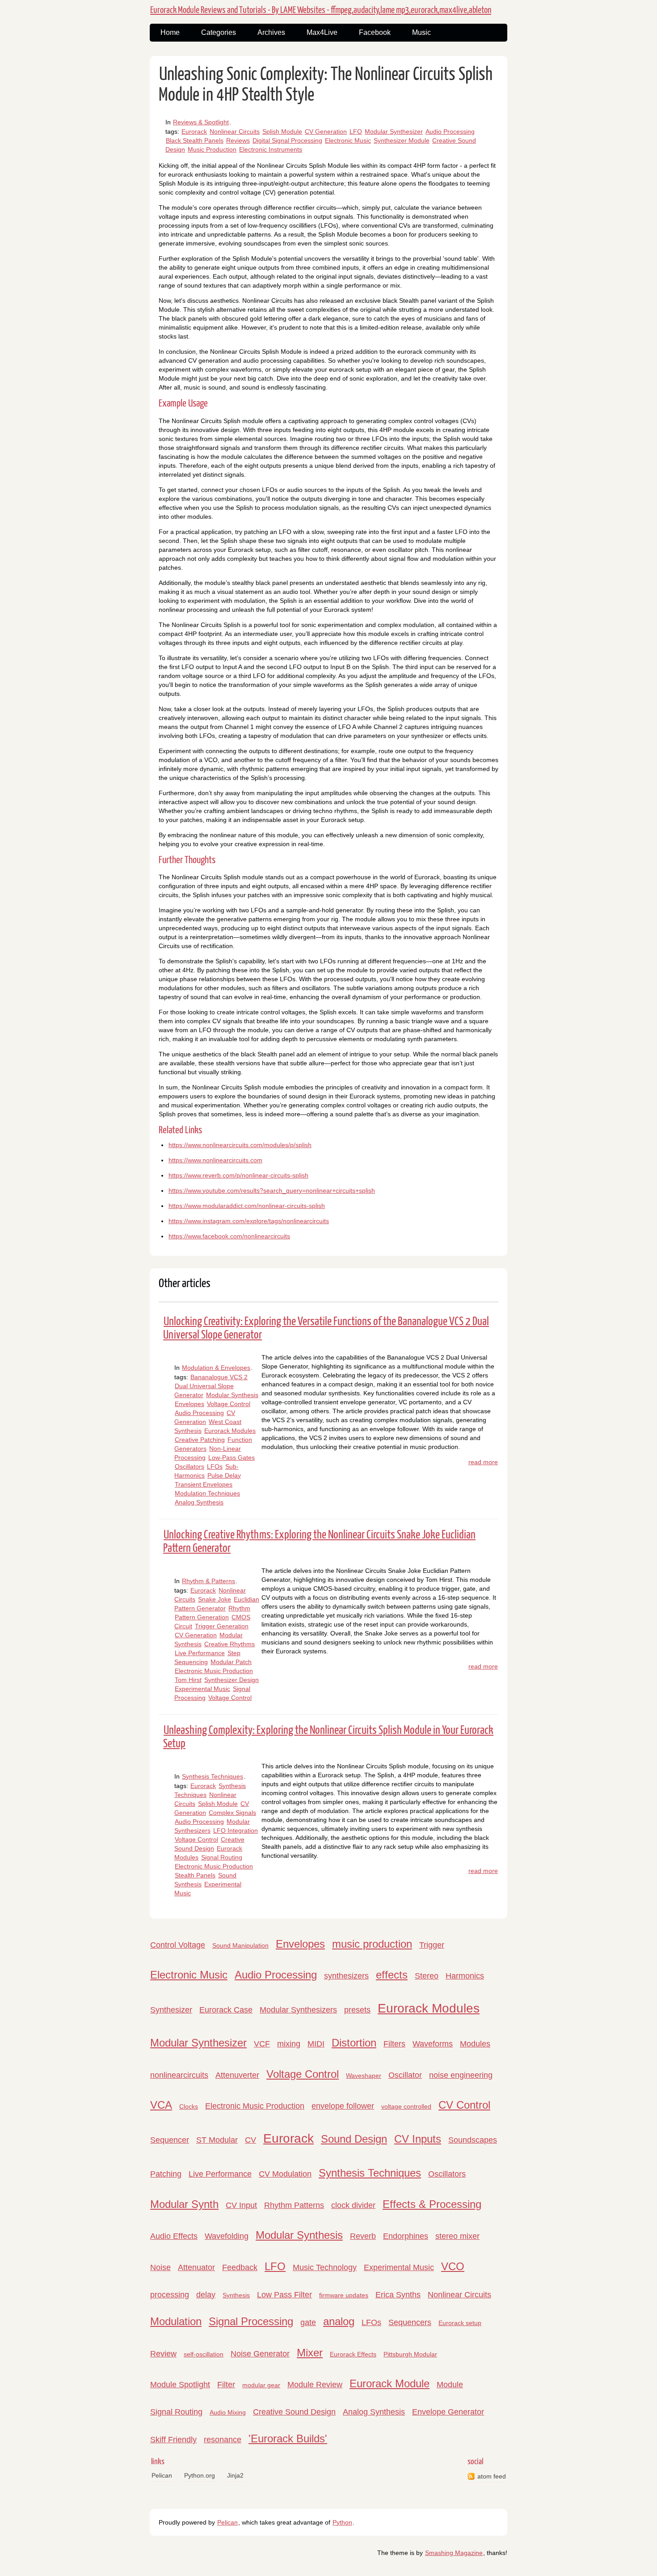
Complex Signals (232, 1813)
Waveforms (433, 2044)
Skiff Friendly (173, 2440)
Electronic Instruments (271, 149)
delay (206, 2295)
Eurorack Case (226, 2010)
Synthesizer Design (232, 1680)
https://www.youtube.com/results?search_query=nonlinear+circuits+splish (272, 1191)
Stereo (427, 1976)
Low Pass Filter (284, 2295)
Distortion (354, 2043)
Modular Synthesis (232, 1395)
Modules (475, 2044)
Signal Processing (251, 2321)
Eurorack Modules (230, 1431)
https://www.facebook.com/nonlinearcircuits (229, 1236)
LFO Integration (236, 1830)
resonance (223, 2440)
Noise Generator (260, 2354)
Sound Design (354, 2139)
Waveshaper (364, 2076)
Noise (160, 2267)
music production (372, 1944)
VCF (262, 2044)
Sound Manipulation (240, 1945)
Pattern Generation (202, 1617)
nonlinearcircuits (179, 2075)
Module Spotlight (180, 2385)
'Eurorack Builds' (288, 2438)
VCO (453, 2266)
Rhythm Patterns (294, 2205)
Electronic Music (348, 140)
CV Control (464, 2105)
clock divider (353, 2205)
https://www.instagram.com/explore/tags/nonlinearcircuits (249, 1221)
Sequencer (170, 2140)
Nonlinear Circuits (235, 131)
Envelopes (190, 1404)
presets (357, 2010)
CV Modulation (285, 2174)
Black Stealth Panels (195, 140)
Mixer (310, 2353)
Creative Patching (200, 1440)
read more (483, 1462)
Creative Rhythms (230, 1644)
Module (450, 2385)
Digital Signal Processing (287, 140)
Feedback (240, 2267)
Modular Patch (231, 1662)
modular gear (261, 2385)
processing (170, 2295)
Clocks (189, 2106)
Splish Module (282, 131)
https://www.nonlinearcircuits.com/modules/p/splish (240, 1145)
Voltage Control (229, 1404)
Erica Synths (398, 2295)
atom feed (492, 2476)
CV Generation (326, 131)
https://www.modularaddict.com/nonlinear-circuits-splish (247, 1206)
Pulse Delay (224, 1475)
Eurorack (194, 131)
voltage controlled (406, 2106)
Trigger (432, 1945)
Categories (219, 32)
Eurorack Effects (353, 2354)
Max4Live (322, 32)
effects (392, 1975)
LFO (356, 131)
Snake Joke (215, 1599)
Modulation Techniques (207, 1493)
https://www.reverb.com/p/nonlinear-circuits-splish (238, 1175)
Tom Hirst (188, 1680)
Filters (394, 2044)
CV (251, 2140)
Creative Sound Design (294, 2412)
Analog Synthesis (199, 1502)
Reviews (238, 140)
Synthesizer (171, 2010)
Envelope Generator (448, 2412)
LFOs (215, 1466)
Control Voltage (178, 1945)
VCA (161, 2105)
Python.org (200, 2475)
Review (163, 2354)
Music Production (212, 149)
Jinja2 (235, 2475)
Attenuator (196, 2267)
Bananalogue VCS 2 (219, 1377)
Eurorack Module (390, 2383)
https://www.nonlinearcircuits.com (215, 1160)
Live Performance (200, 1653)
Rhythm (239, 1608)
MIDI (316, 2044)
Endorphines (406, 2236)
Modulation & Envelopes (216, 1368)
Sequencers (410, 2322)
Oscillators (190, 1466)
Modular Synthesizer (394, 131)
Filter (226, 2385)
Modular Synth (184, 2204)
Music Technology (325, 2267)
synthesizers (346, 1976)
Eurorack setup (460, 2323)
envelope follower (343, 2106)
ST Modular (217, 2140)
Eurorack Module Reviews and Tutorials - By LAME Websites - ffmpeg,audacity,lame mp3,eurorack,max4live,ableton (321, 10)
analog (339, 2321)
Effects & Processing (432, 2204)
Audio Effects (174, 2236)
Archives (271, 32)
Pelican (162, 2475)
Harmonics (465, 1976)
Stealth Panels (195, 1875)
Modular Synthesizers (298, 2010)
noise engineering (461, 2075)
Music (421, 32)
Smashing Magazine (454, 2553)
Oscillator (405, 2075)
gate (308, 2322)
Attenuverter (237, 2075)
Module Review (315, 2385)
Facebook (375, 32)
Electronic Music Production (214, 1671)
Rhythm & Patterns (208, 1581)
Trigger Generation (222, 1626)
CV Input (241, 2205)
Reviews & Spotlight (201, 122)
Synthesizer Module (402, 140)
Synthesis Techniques (213, 1776)
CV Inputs (418, 2139)
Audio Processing (450, 131)
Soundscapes (473, 2140)
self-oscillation (204, 2354)
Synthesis (236, 2295)
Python (342, 2522)
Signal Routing (222, 1857)
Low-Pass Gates (232, 1457)
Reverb (363, 2236)
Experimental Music (202, 1689)
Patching (166, 2174)
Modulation (176, 2321)
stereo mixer (457, 2236)
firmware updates (344, 2295)
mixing (289, 2044)
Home (170, 32)
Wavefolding (227, 2236)
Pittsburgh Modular (410, 2354)
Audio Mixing (228, 2412)
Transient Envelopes (204, 1484)
